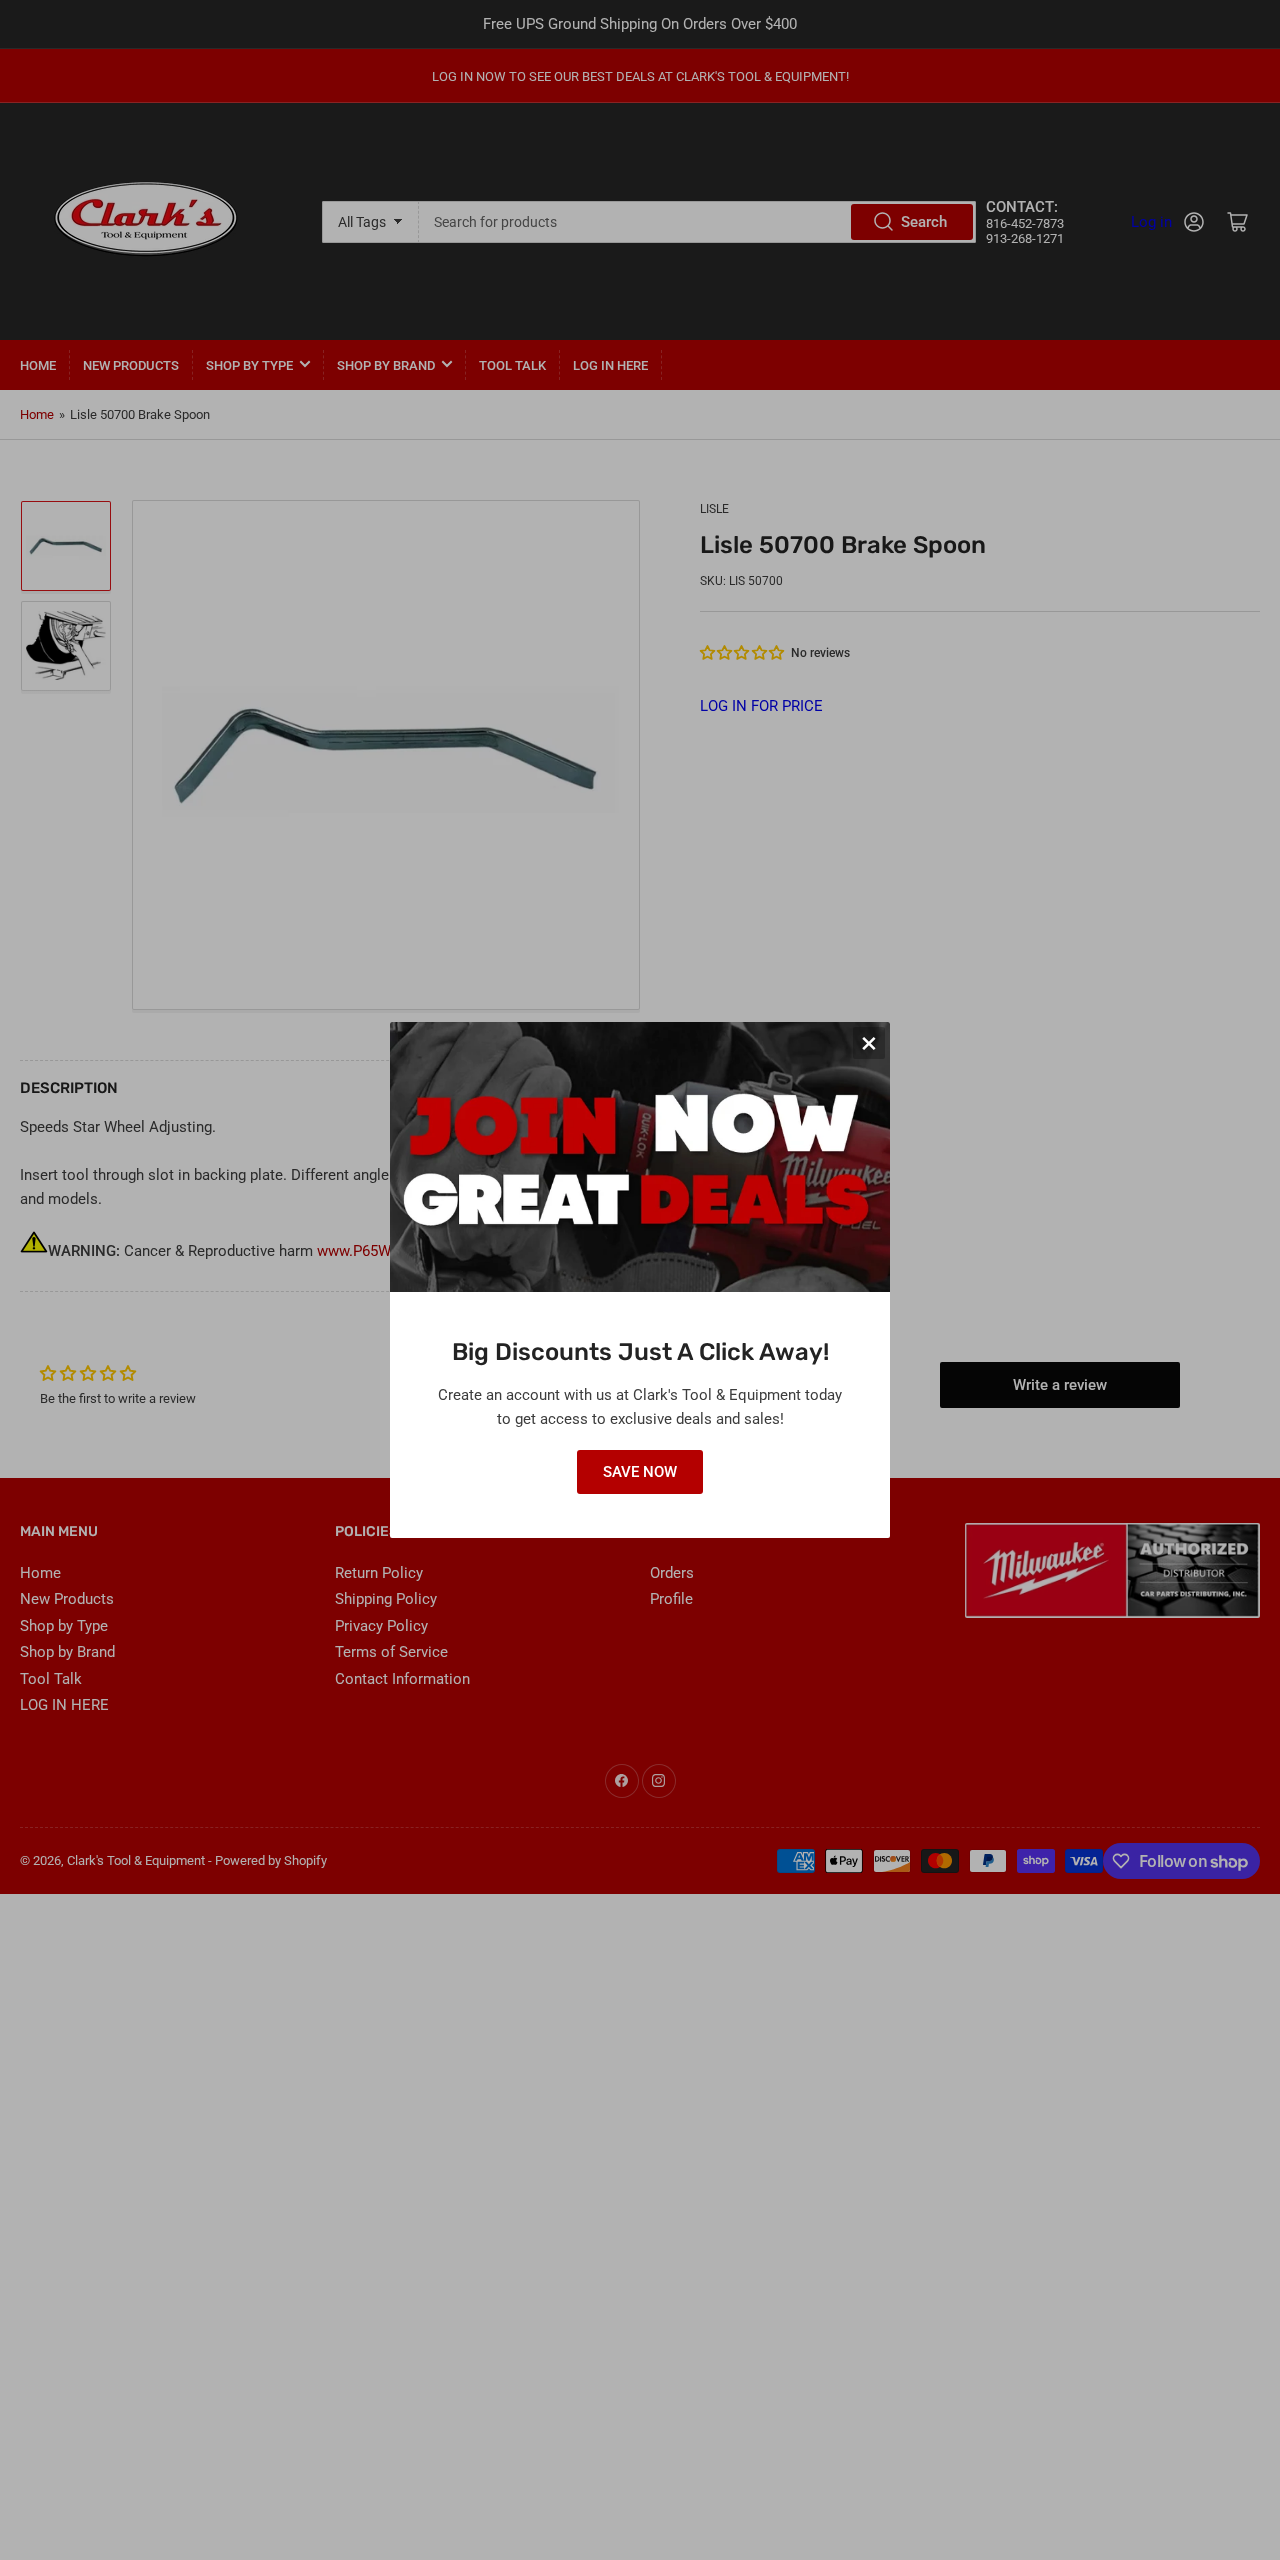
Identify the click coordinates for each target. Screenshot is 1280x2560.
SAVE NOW (640, 1472)
